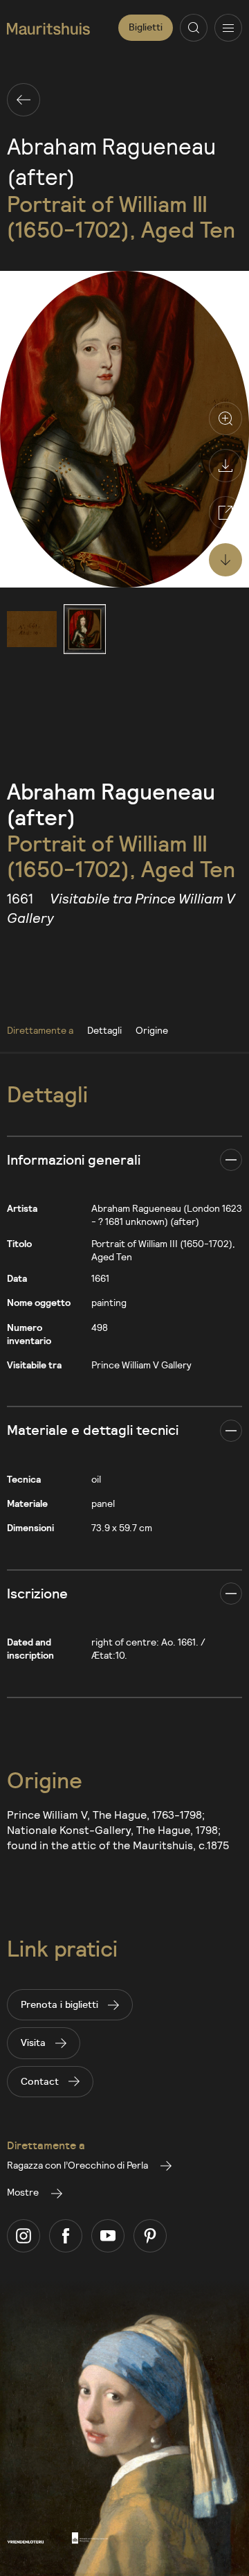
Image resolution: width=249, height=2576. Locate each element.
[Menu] (228, 28)
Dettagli (104, 1030)
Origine (152, 1030)
